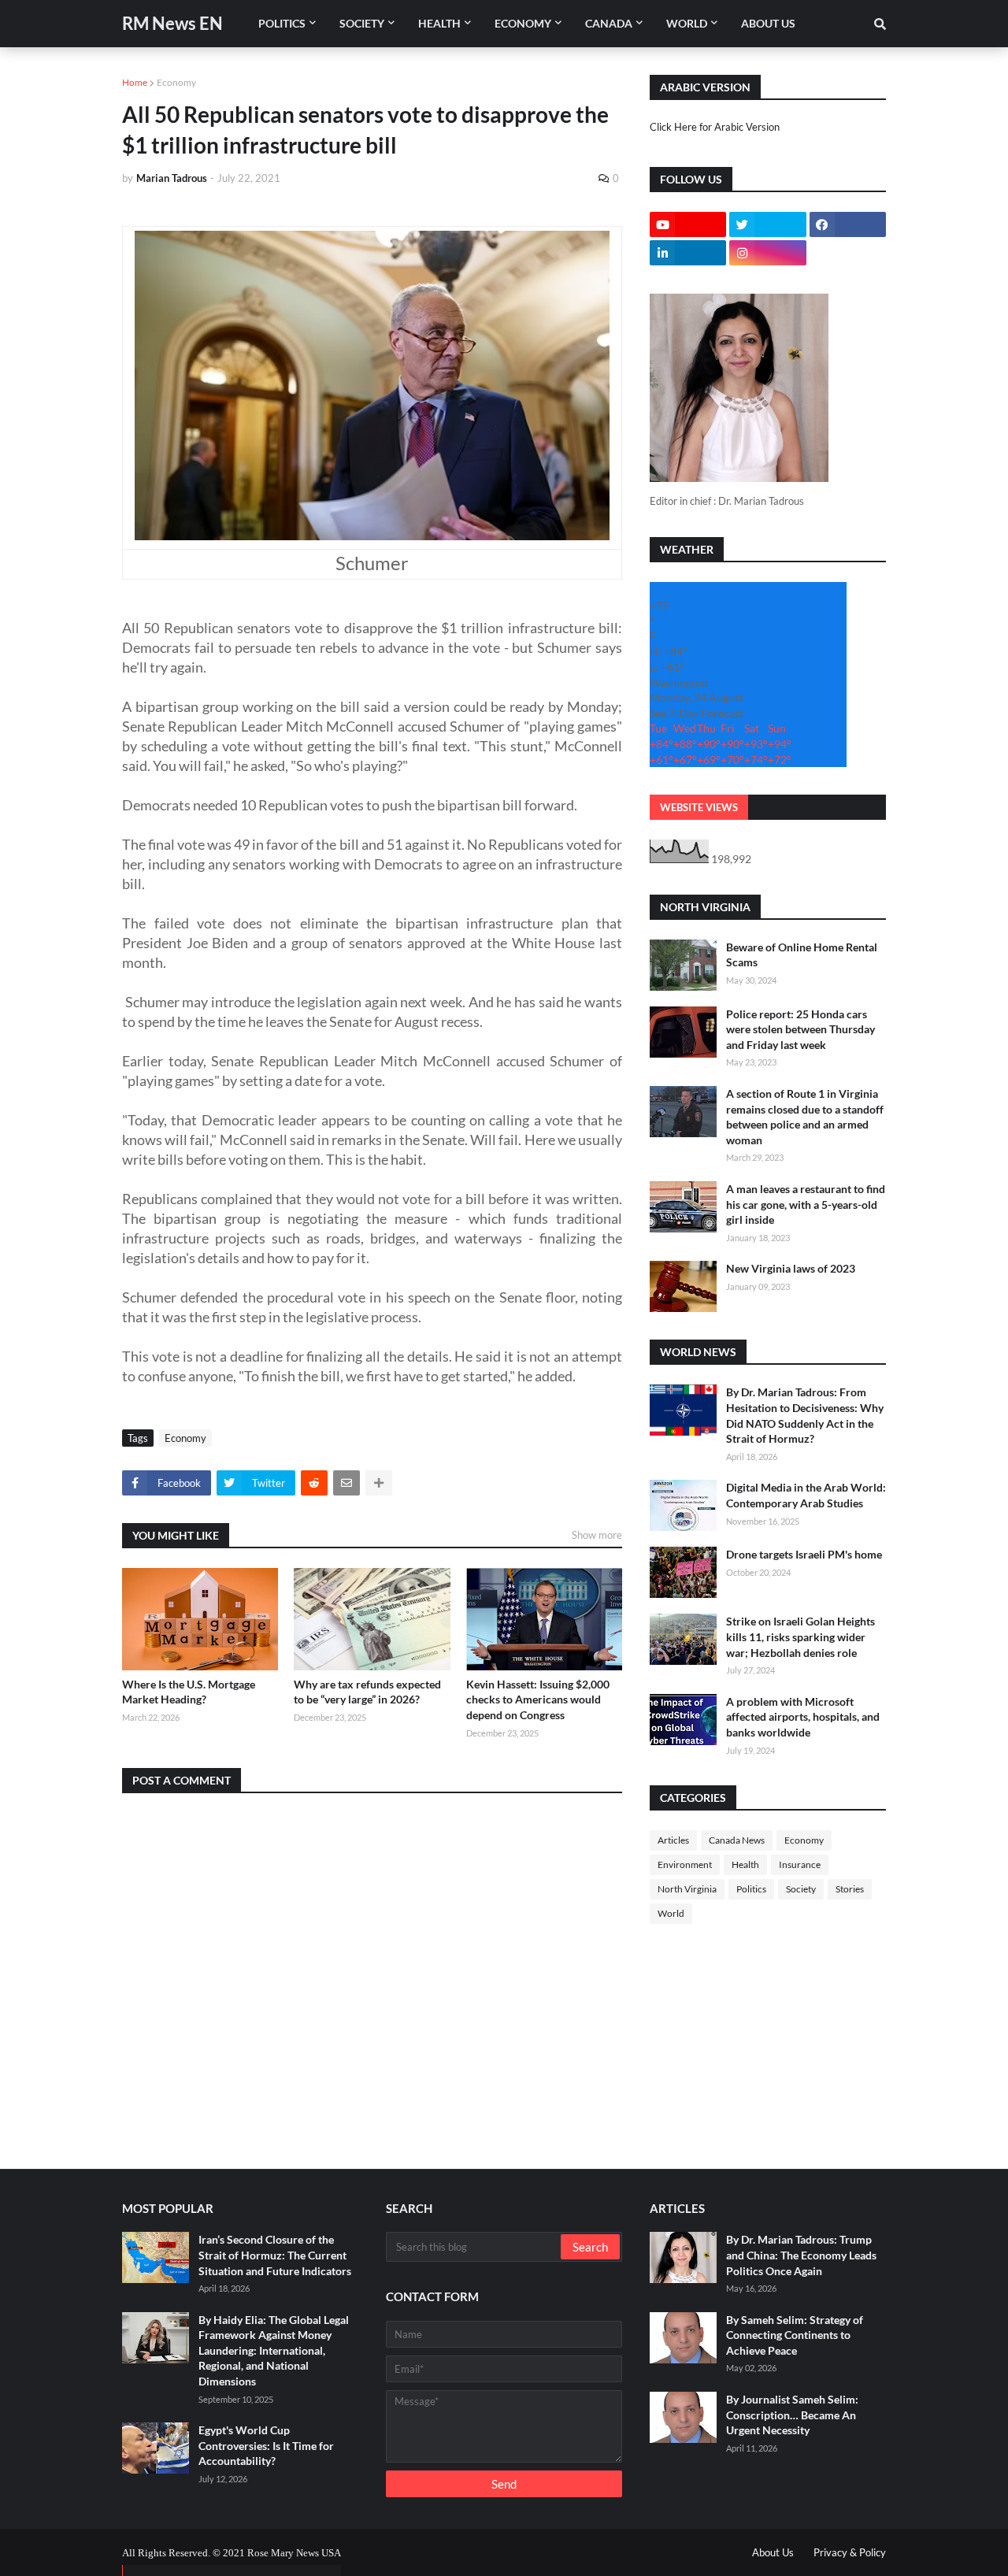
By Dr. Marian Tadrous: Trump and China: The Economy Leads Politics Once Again (801, 2255)
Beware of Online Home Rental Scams (802, 955)
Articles (673, 1840)
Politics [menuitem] (282, 23)
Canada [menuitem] (609, 23)
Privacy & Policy (850, 2552)
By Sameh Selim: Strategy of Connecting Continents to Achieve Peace (795, 2335)
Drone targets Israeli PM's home (804, 1554)
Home (135, 82)
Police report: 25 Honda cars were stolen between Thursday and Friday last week (800, 1029)
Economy (176, 82)
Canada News (737, 1840)
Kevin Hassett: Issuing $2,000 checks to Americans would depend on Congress (538, 1699)
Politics (751, 1889)
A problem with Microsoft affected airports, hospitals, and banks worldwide (803, 1717)
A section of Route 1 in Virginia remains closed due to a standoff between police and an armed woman (805, 1117)
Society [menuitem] (362, 23)
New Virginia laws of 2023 (791, 1268)
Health (745, 1864)
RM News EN (172, 23)
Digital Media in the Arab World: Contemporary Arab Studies (806, 1495)
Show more (597, 1535)
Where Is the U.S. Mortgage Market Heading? (189, 1692)
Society (801, 1889)
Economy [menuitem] (523, 23)
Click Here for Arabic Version (715, 127)
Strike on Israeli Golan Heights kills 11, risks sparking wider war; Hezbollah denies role (800, 1636)
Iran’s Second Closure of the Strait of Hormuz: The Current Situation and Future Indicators (275, 2255)
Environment (685, 1864)
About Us (773, 2552)
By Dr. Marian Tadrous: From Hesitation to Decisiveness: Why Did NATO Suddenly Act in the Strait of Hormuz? (805, 1415)
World (671, 1913)
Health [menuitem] (439, 23)
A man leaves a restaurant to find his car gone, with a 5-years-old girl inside (806, 1204)
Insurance (800, 1864)
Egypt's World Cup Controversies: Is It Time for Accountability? (266, 2445)
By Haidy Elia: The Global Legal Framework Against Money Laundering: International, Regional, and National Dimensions (274, 2350)
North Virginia (687, 1889)
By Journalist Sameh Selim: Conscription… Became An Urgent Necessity (792, 2415)
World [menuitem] (687, 23)
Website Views (699, 807)
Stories (850, 1889)
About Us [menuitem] (768, 23)
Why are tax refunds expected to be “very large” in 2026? (367, 1692)
